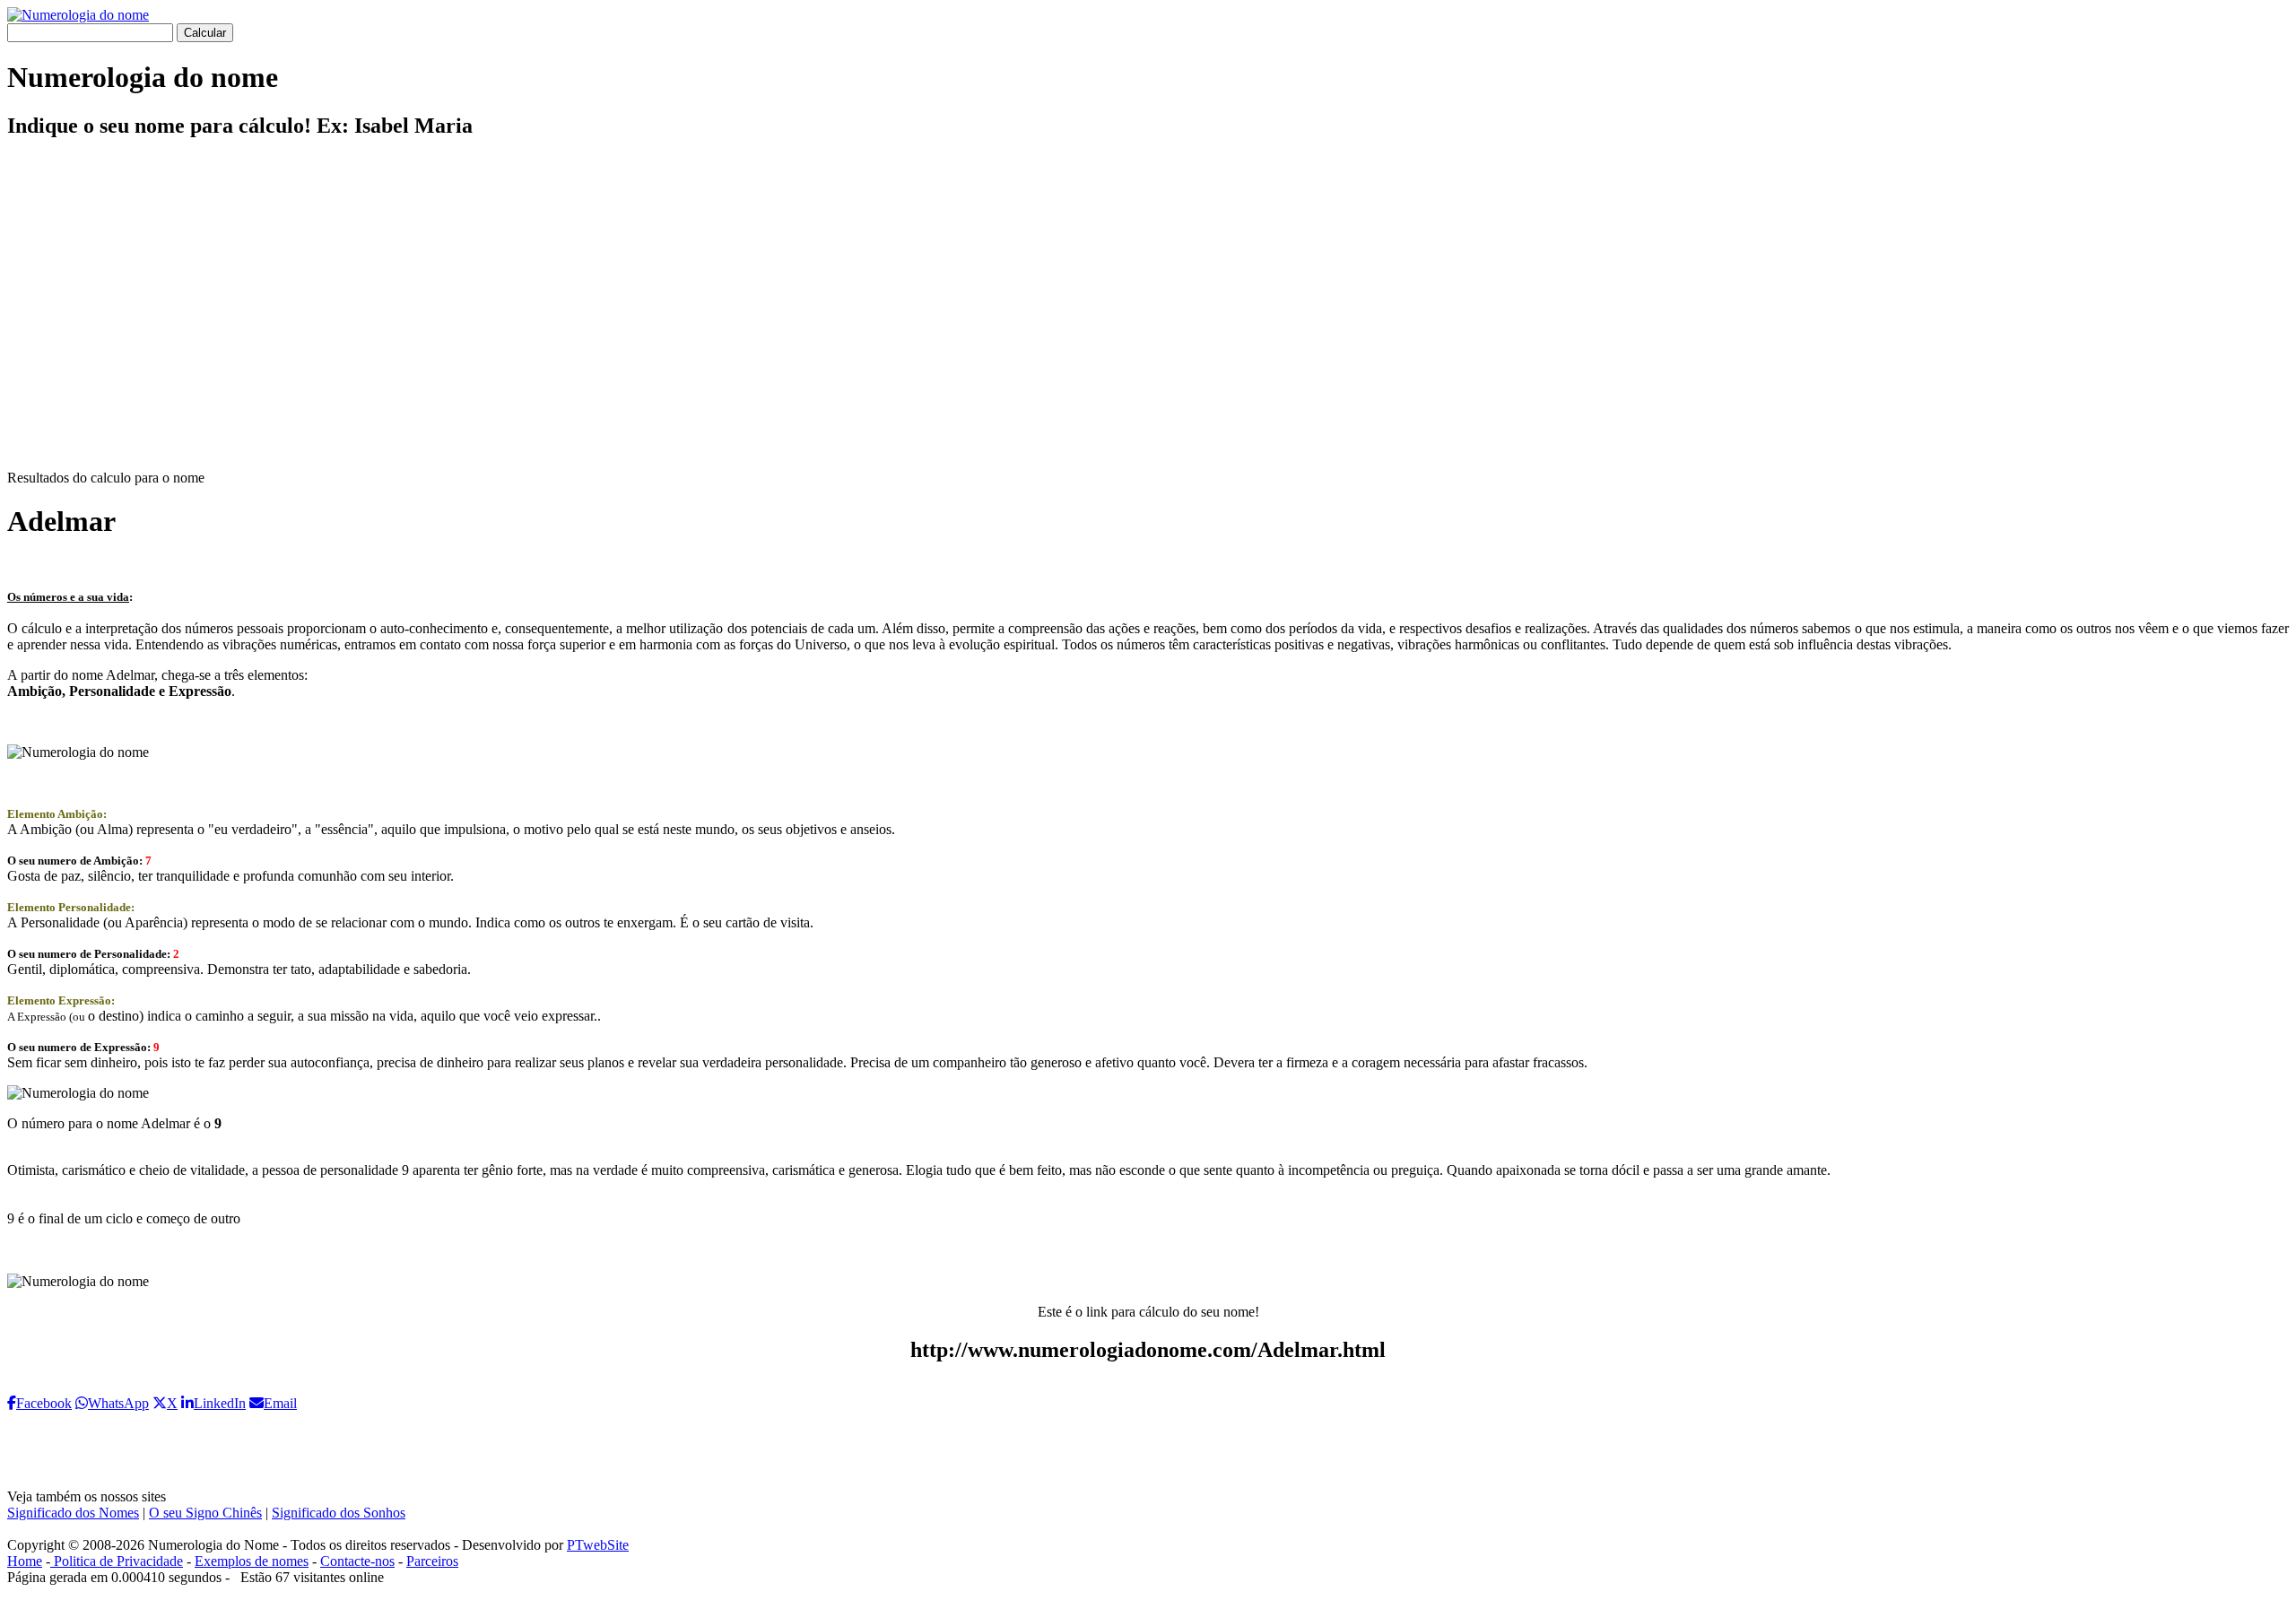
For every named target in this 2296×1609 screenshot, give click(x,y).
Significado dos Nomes (73, 1513)
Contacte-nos (357, 1561)
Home (25, 1561)
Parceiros (432, 1561)
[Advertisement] (1148, 319)
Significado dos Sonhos (339, 1513)
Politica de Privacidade (117, 1561)
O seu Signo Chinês (205, 1513)
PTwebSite (598, 1545)
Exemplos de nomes (252, 1561)
